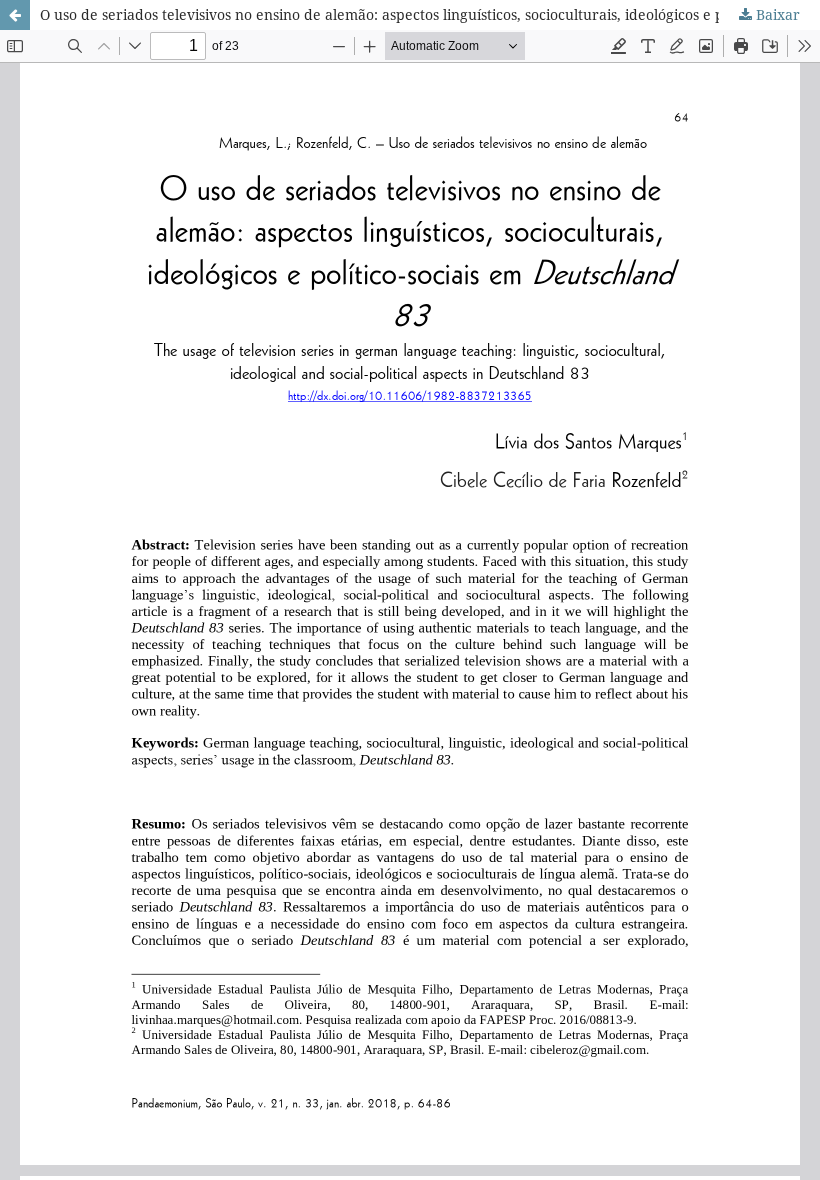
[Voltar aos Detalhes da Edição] (15, 15)
